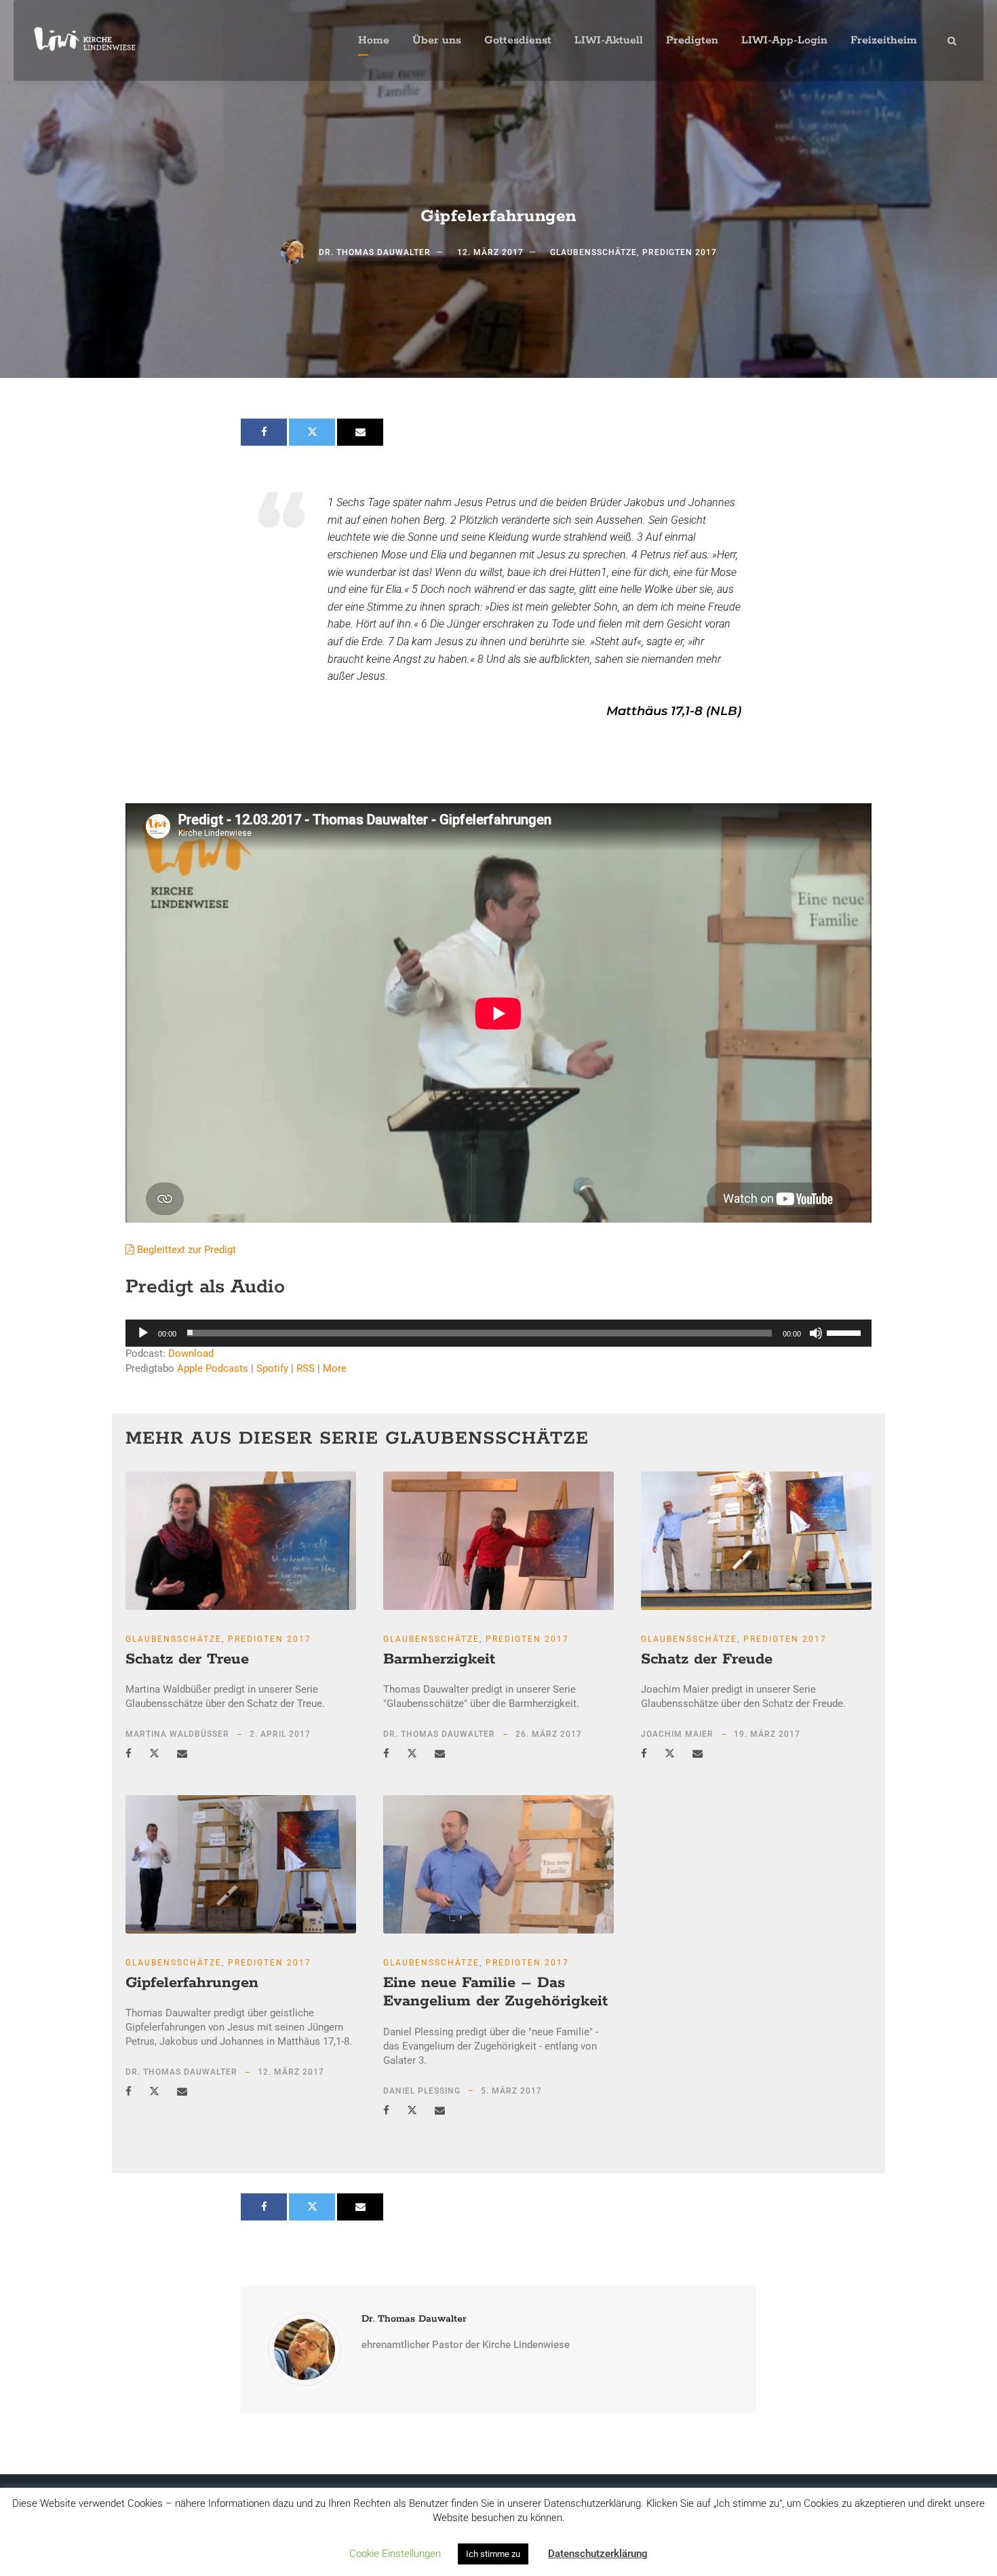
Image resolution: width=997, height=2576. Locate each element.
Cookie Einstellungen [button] (395, 2554)
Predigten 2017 (680, 252)
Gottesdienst (518, 40)
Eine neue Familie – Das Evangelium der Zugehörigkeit (495, 1993)
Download (191, 1353)
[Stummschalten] (816, 1333)
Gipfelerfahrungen (192, 1983)
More (335, 1368)
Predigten (692, 40)
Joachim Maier (677, 1734)
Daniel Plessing (422, 2091)
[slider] (846, 1332)
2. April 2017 (280, 1734)
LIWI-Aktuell (609, 40)
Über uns (437, 40)
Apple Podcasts (213, 1368)
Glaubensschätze (593, 252)
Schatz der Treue (187, 1659)
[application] (498, 1333)
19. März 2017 (767, 1734)
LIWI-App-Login (784, 40)
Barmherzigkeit (439, 1659)
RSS (306, 1368)
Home (374, 40)
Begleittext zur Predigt (185, 1250)
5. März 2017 (511, 2091)
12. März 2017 (490, 252)
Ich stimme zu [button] (493, 2554)
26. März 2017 (549, 1734)
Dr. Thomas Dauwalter (375, 252)
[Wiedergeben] (143, 1333)
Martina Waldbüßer (177, 1734)
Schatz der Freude (707, 1659)
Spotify (272, 1368)
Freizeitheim (884, 40)
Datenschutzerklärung (598, 2554)
